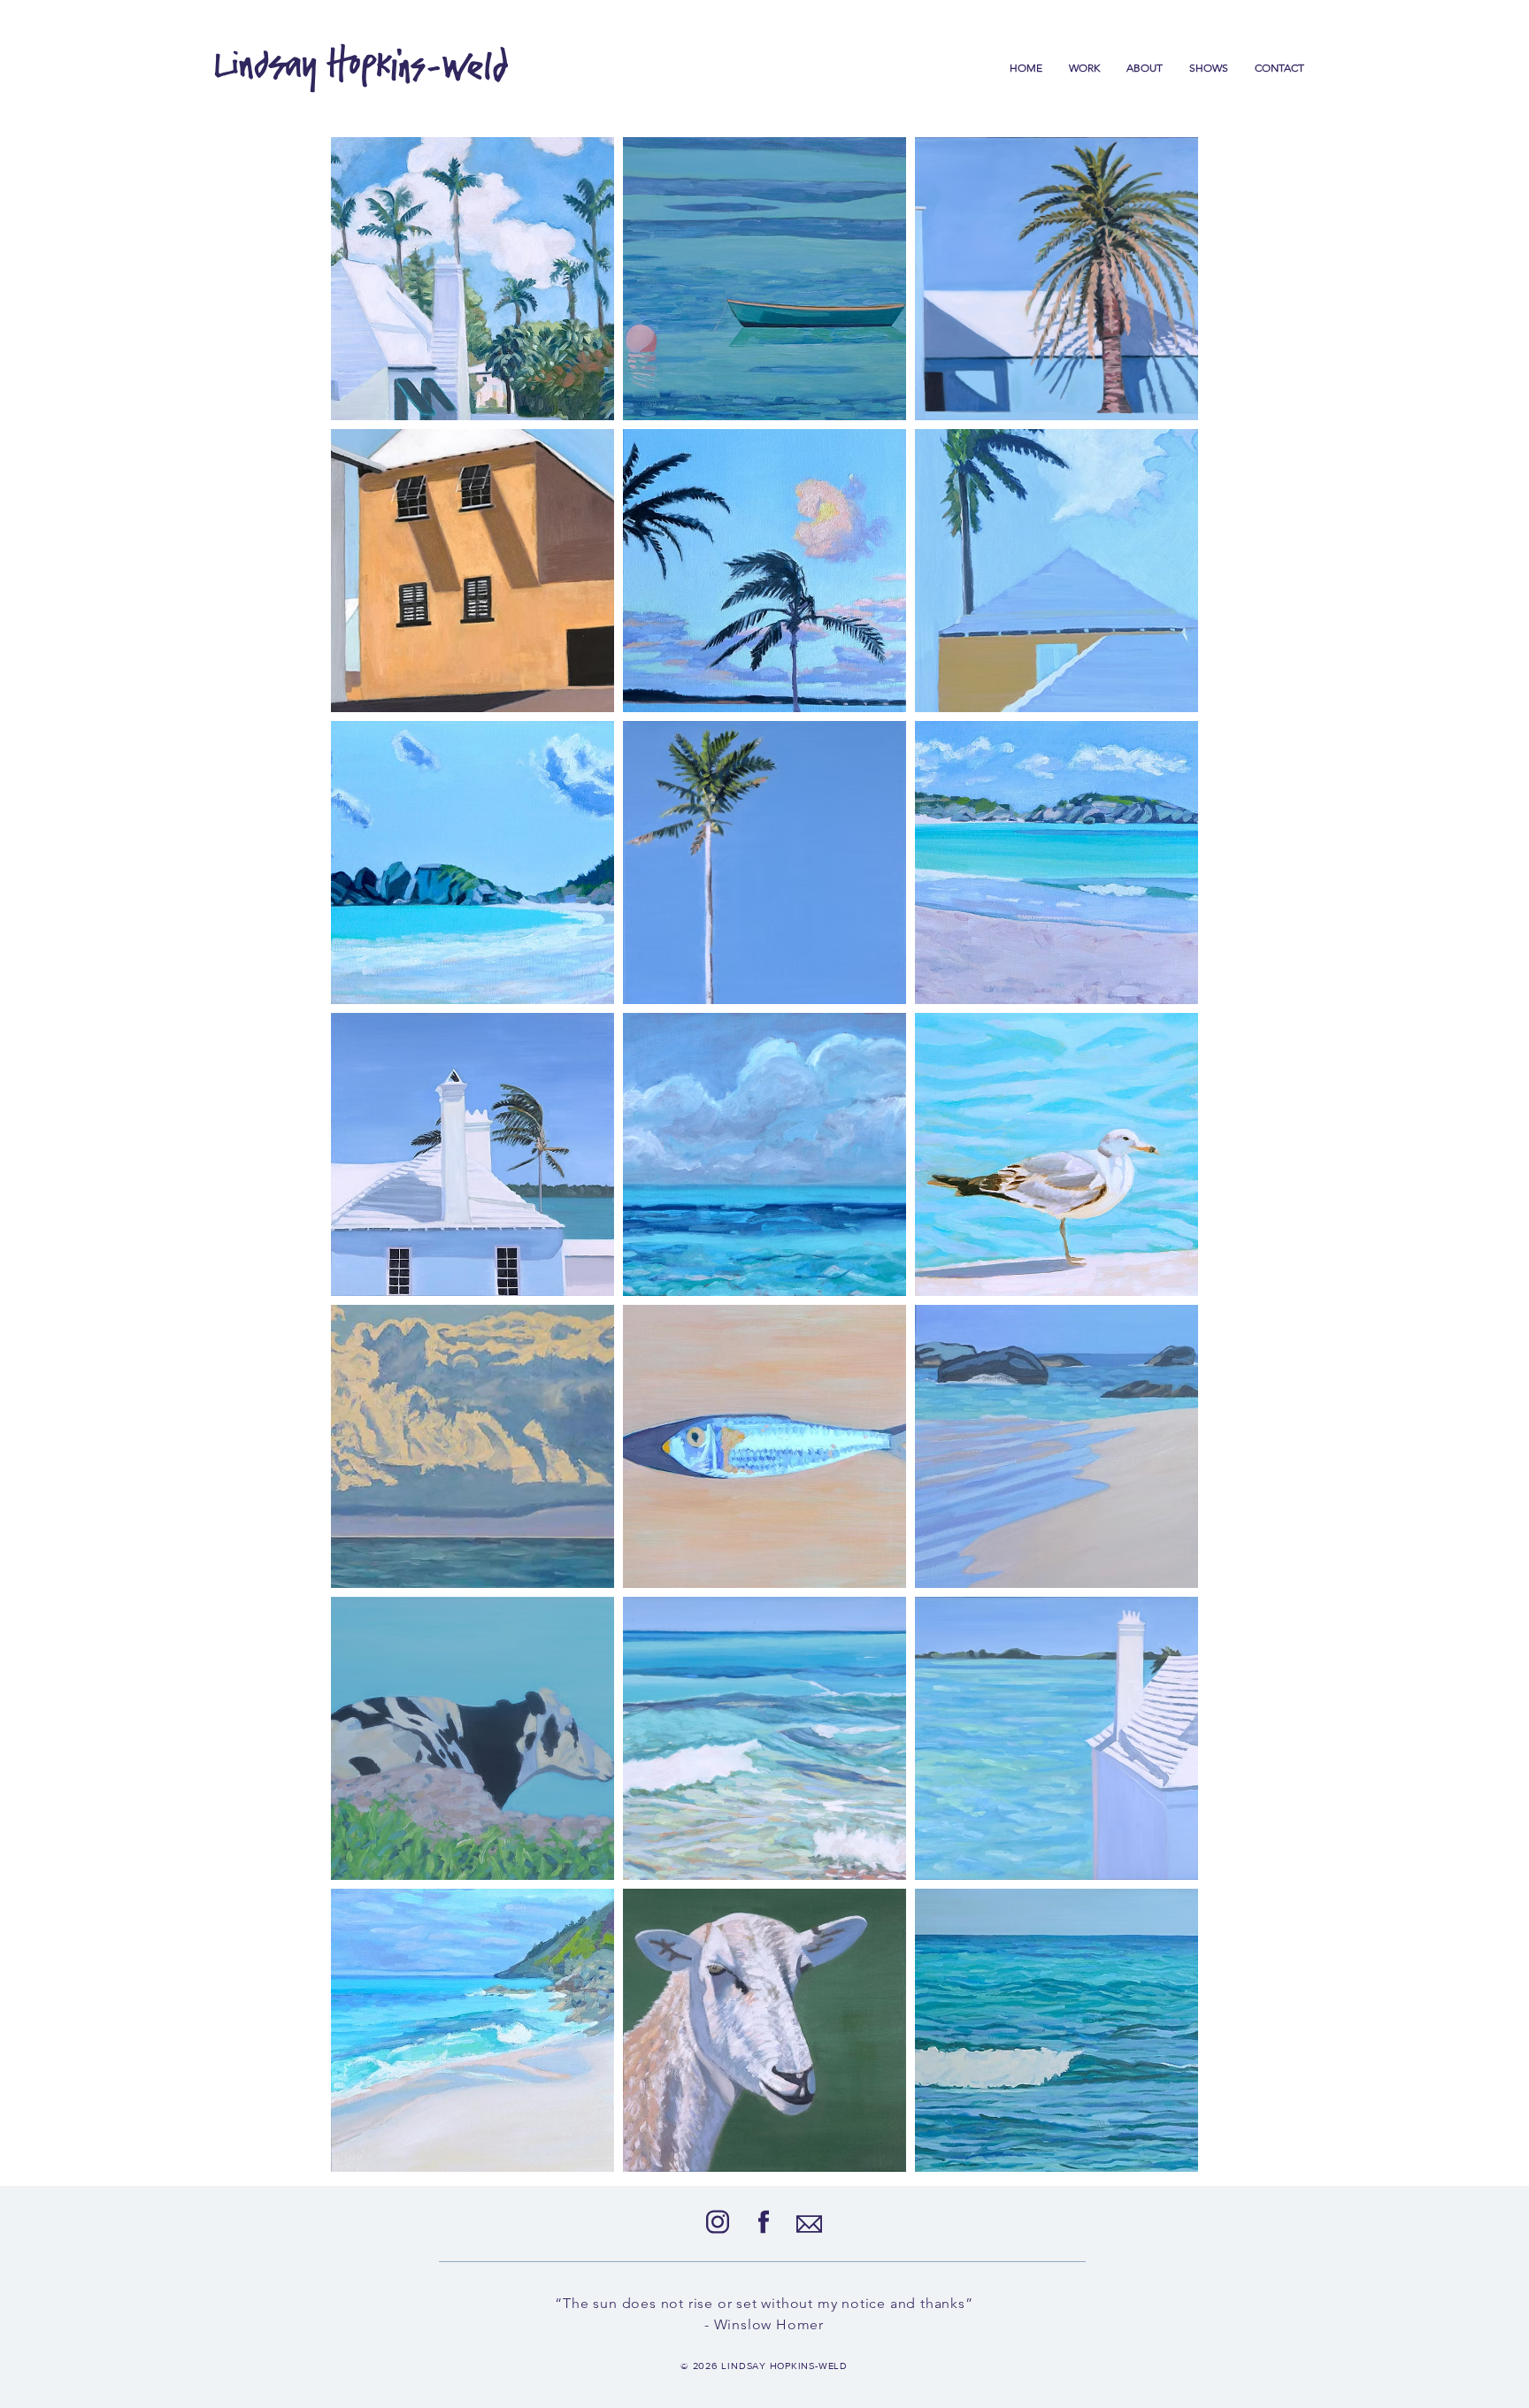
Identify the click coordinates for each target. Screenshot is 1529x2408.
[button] (1084, 68)
